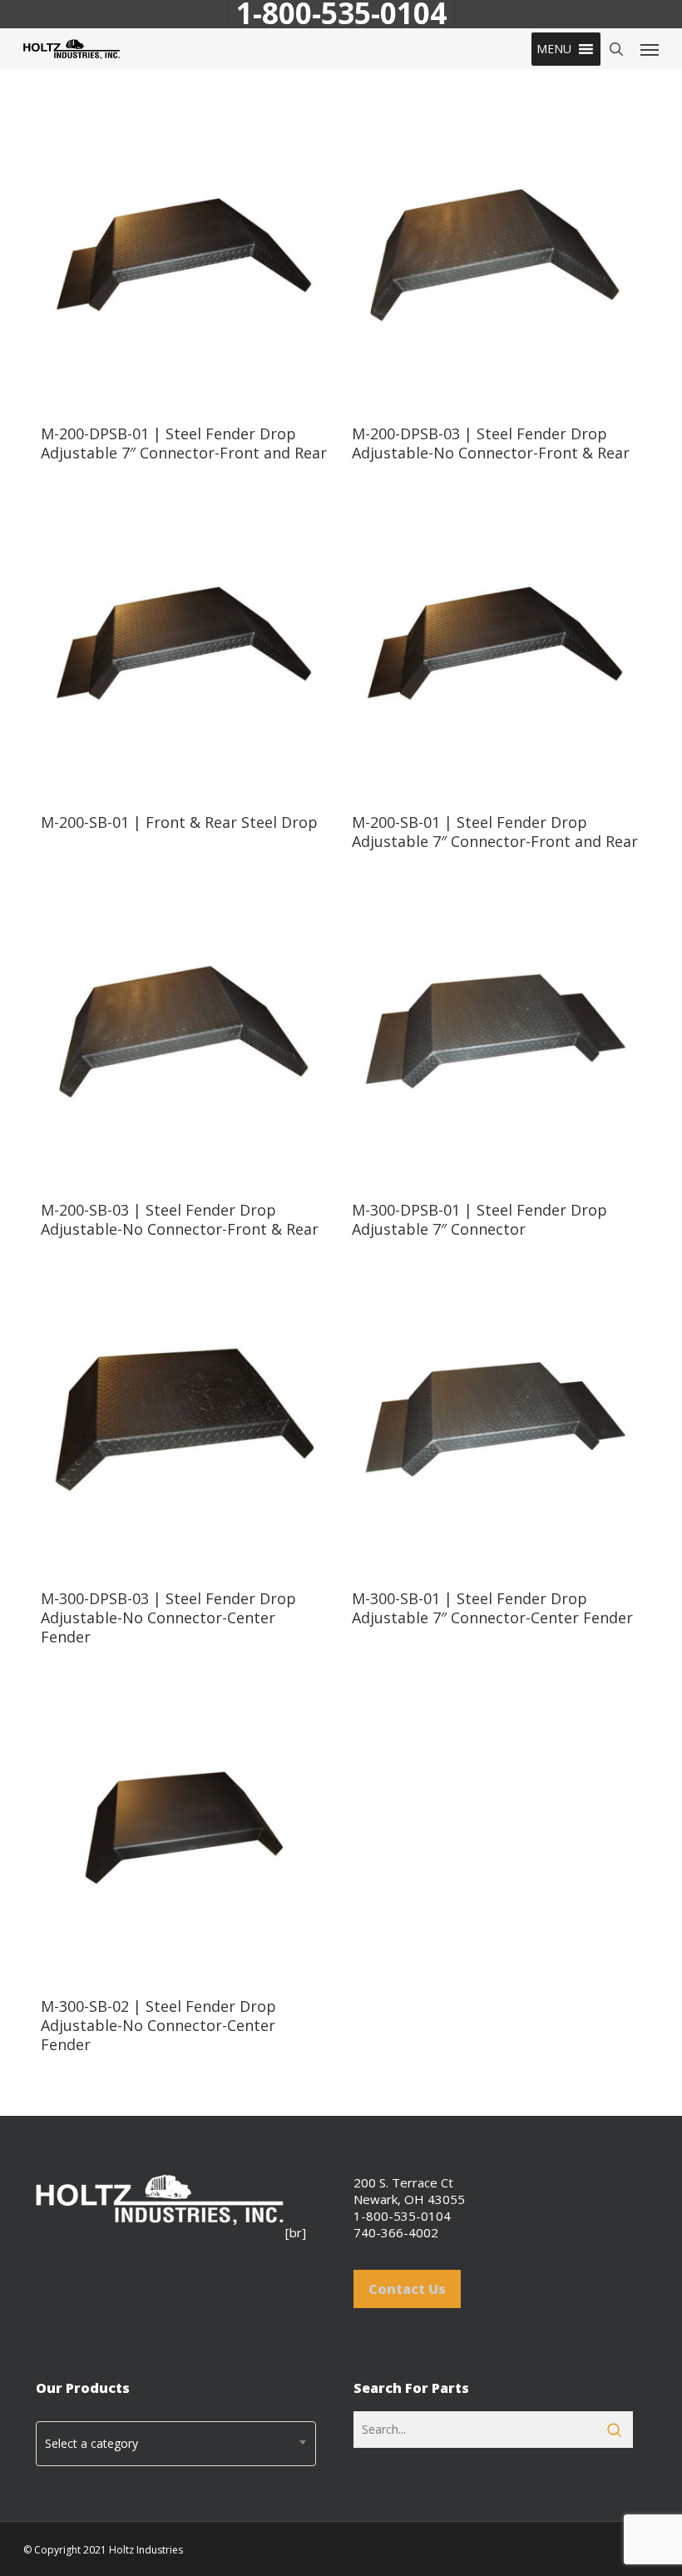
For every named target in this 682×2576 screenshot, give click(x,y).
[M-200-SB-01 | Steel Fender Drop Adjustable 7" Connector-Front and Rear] (495, 644)
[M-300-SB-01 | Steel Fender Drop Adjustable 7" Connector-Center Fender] (495, 1420)
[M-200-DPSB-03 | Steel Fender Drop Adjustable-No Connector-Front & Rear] (495, 255)
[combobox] (176, 2444)
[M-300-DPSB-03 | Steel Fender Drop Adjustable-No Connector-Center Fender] (184, 1420)
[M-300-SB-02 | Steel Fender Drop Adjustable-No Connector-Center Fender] (184, 1828)
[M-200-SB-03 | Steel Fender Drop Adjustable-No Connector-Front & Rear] (184, 1033)
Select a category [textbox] (91, 2443)
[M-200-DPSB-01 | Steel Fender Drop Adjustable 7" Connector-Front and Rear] (184, 255)
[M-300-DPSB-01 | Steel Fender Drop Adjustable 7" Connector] (495, 1033)
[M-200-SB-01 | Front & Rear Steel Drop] (184, 644)
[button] (554, 49)
